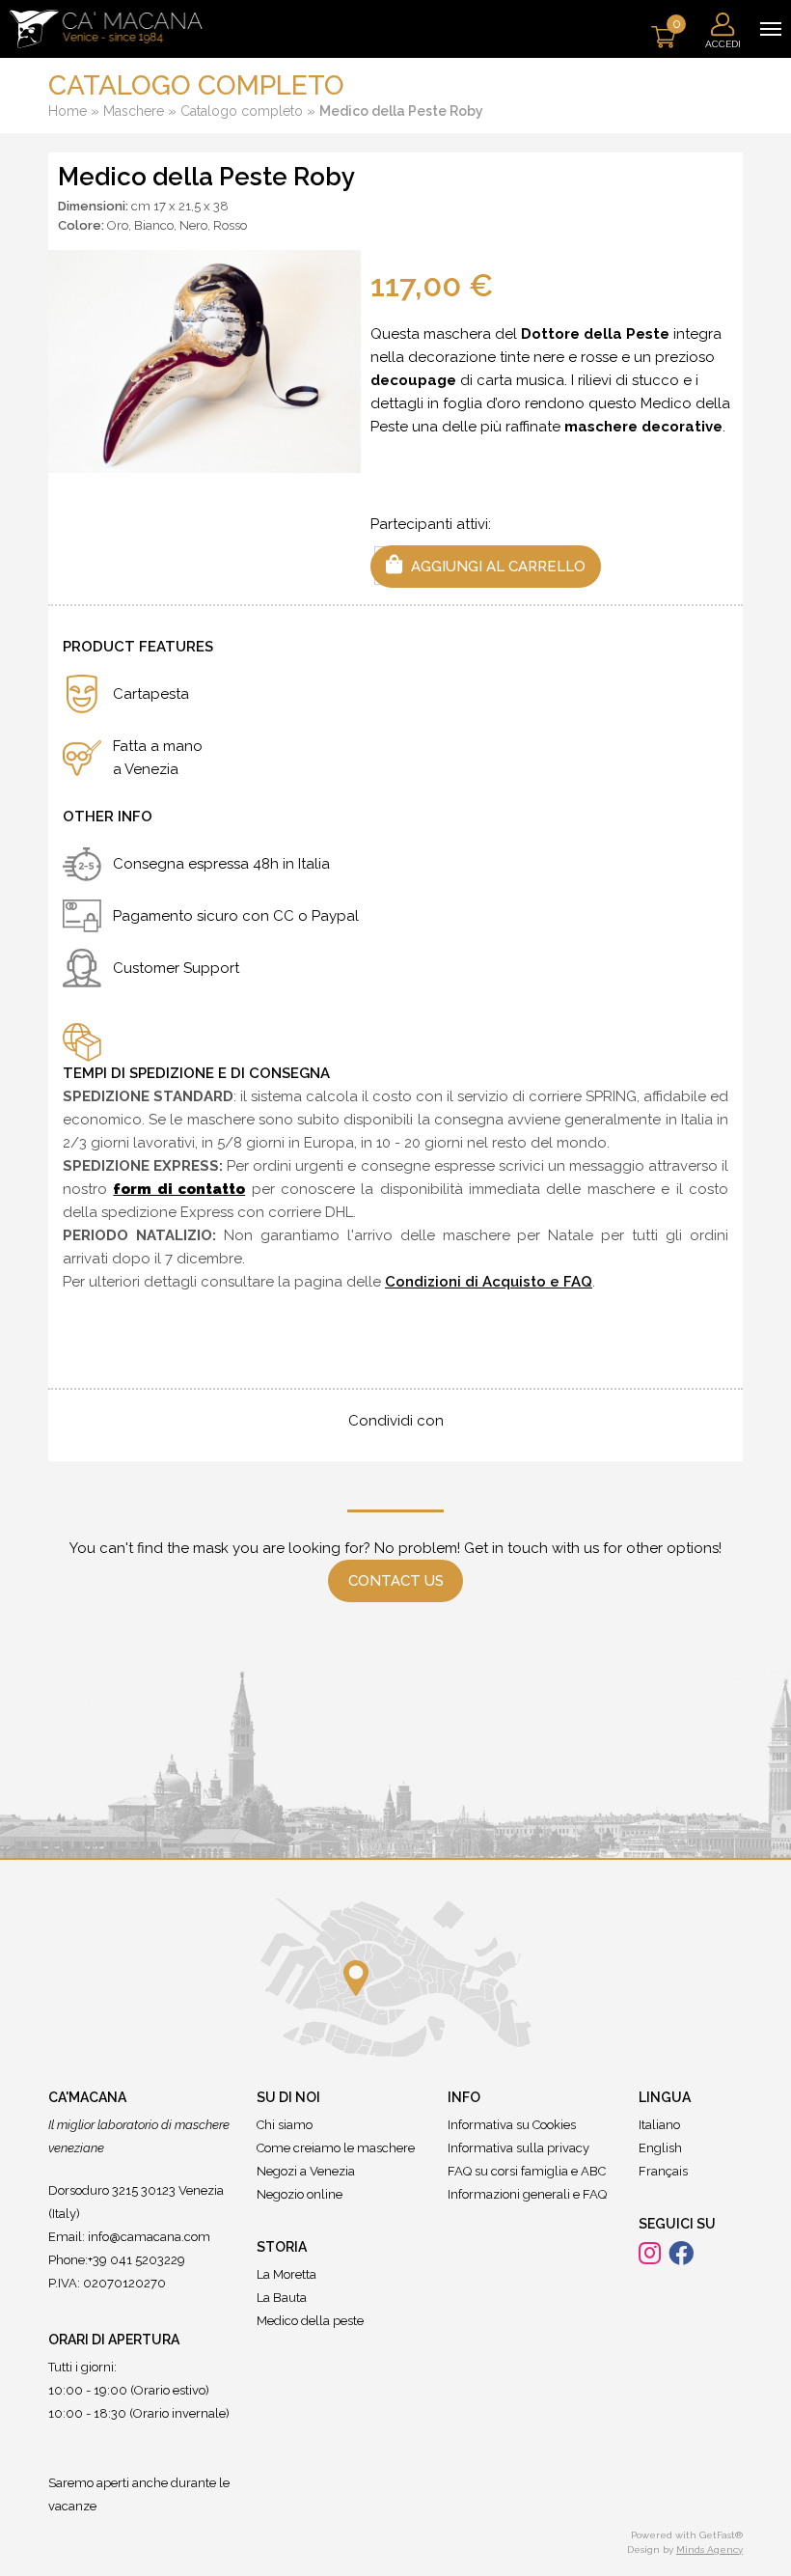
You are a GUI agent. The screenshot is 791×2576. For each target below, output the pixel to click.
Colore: (81, 225)
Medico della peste (310, 2321)
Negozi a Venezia (306, 2171)
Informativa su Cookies (512, 2125)
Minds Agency (709, 2549)
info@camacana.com (149, 2237)
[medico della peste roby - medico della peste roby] (205, 361)
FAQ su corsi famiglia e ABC (527, 2171)
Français (663, 2171)
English (660, 2148)
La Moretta (286, 2274)
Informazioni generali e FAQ (527, 2194)
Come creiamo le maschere (336, 2148)
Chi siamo (285, 2125)
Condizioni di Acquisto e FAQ (489, 1282)
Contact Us (396, 1581)
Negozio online (300, 2194)
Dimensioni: (93, 206)
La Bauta (282, 2298)
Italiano (659, 2125)
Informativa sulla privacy (518, 2148)
